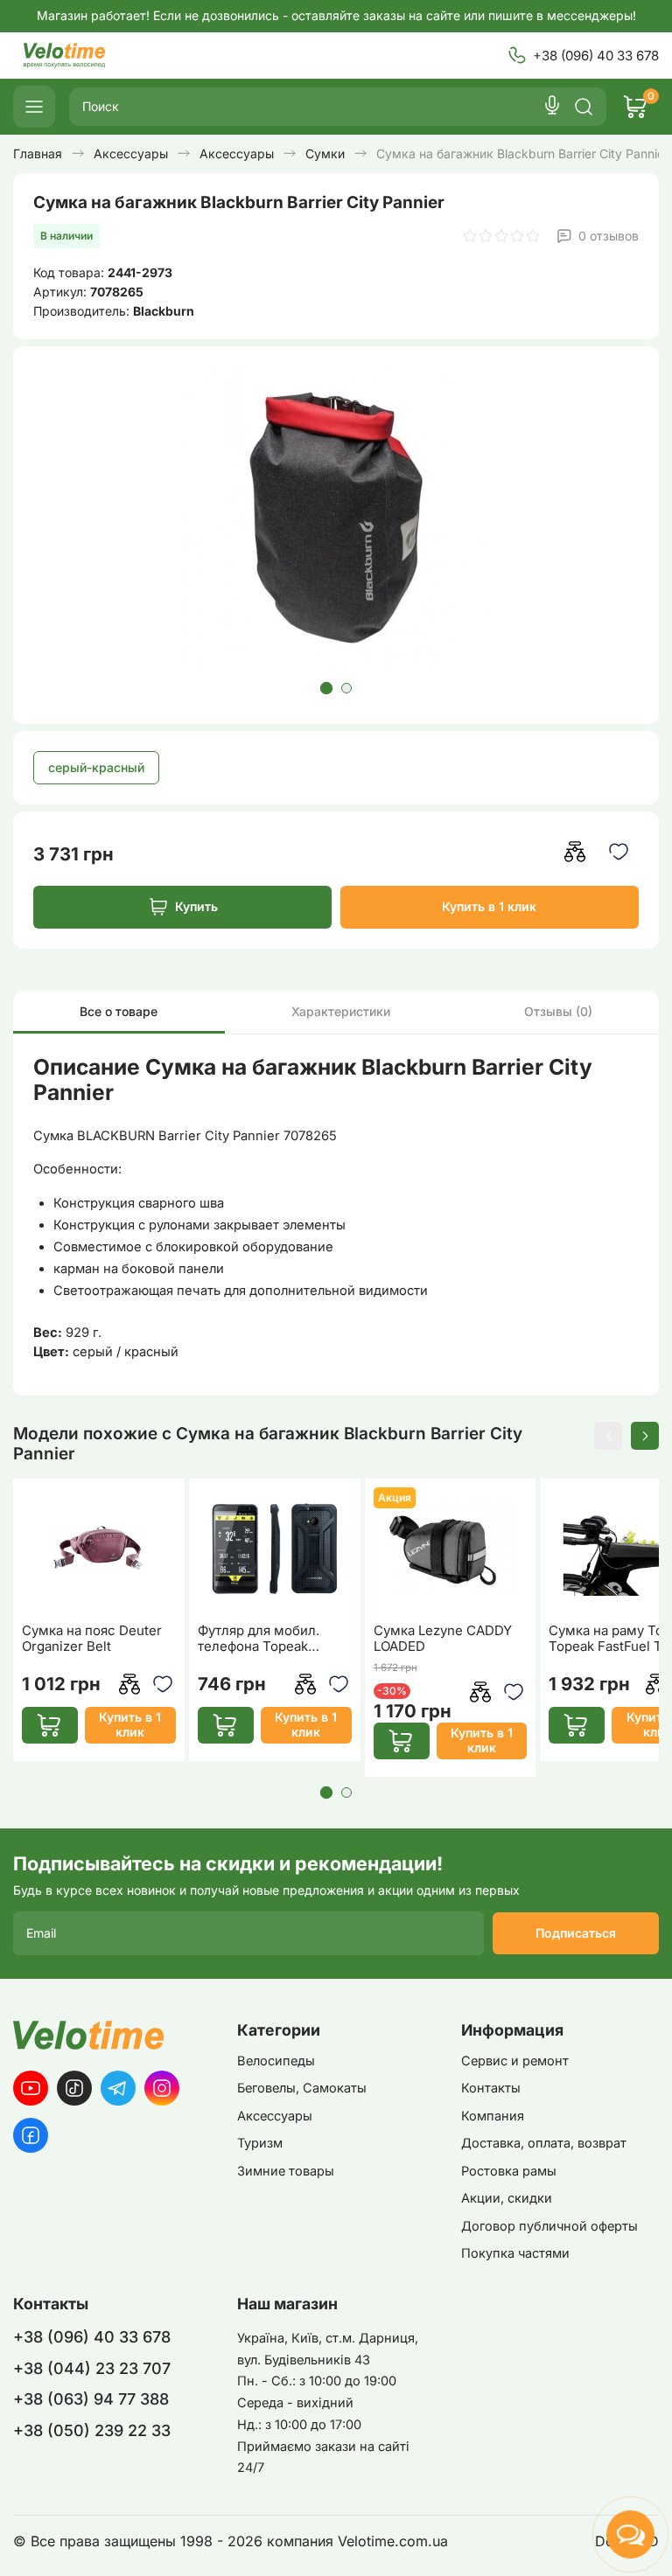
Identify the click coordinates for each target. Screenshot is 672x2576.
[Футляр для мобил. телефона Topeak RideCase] (275, 1549)
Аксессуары (275, 2116)
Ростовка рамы (509, 2171)
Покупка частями (515, 2253)
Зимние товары (286, 2171)
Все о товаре (119, 1011)
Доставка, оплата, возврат (544, 2143)
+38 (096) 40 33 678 (596, 56)
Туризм (260, 2143)
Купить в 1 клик (489, 906)
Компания (493, 2116)
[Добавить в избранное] (619, 851)
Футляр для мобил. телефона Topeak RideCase (259, 1639)
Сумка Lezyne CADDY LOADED (443, 1639)
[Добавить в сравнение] (575, 851)
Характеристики (341, 1011)
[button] (325, 688)
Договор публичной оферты (549, 2226)
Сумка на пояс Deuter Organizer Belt (92, 1639)
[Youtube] (31, 2088)
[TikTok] (74, 2088)
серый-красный (96, 767)
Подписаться (576, 1933)
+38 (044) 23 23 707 (92, 2368)
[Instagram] (162, 2088)
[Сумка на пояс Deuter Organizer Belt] (99, 1549)
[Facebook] (31, 2135)
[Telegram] (118, 2088)
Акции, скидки (507, 2198)
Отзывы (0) (558, 1011)
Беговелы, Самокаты (302, 2088)
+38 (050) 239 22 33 (92, 2430)
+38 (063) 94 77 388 (91, 2399)
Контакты (491, 2088)
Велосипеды (276, 2061)
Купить (196, 906)
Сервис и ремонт (515, 2061)
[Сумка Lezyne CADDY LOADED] (451, 1549)
